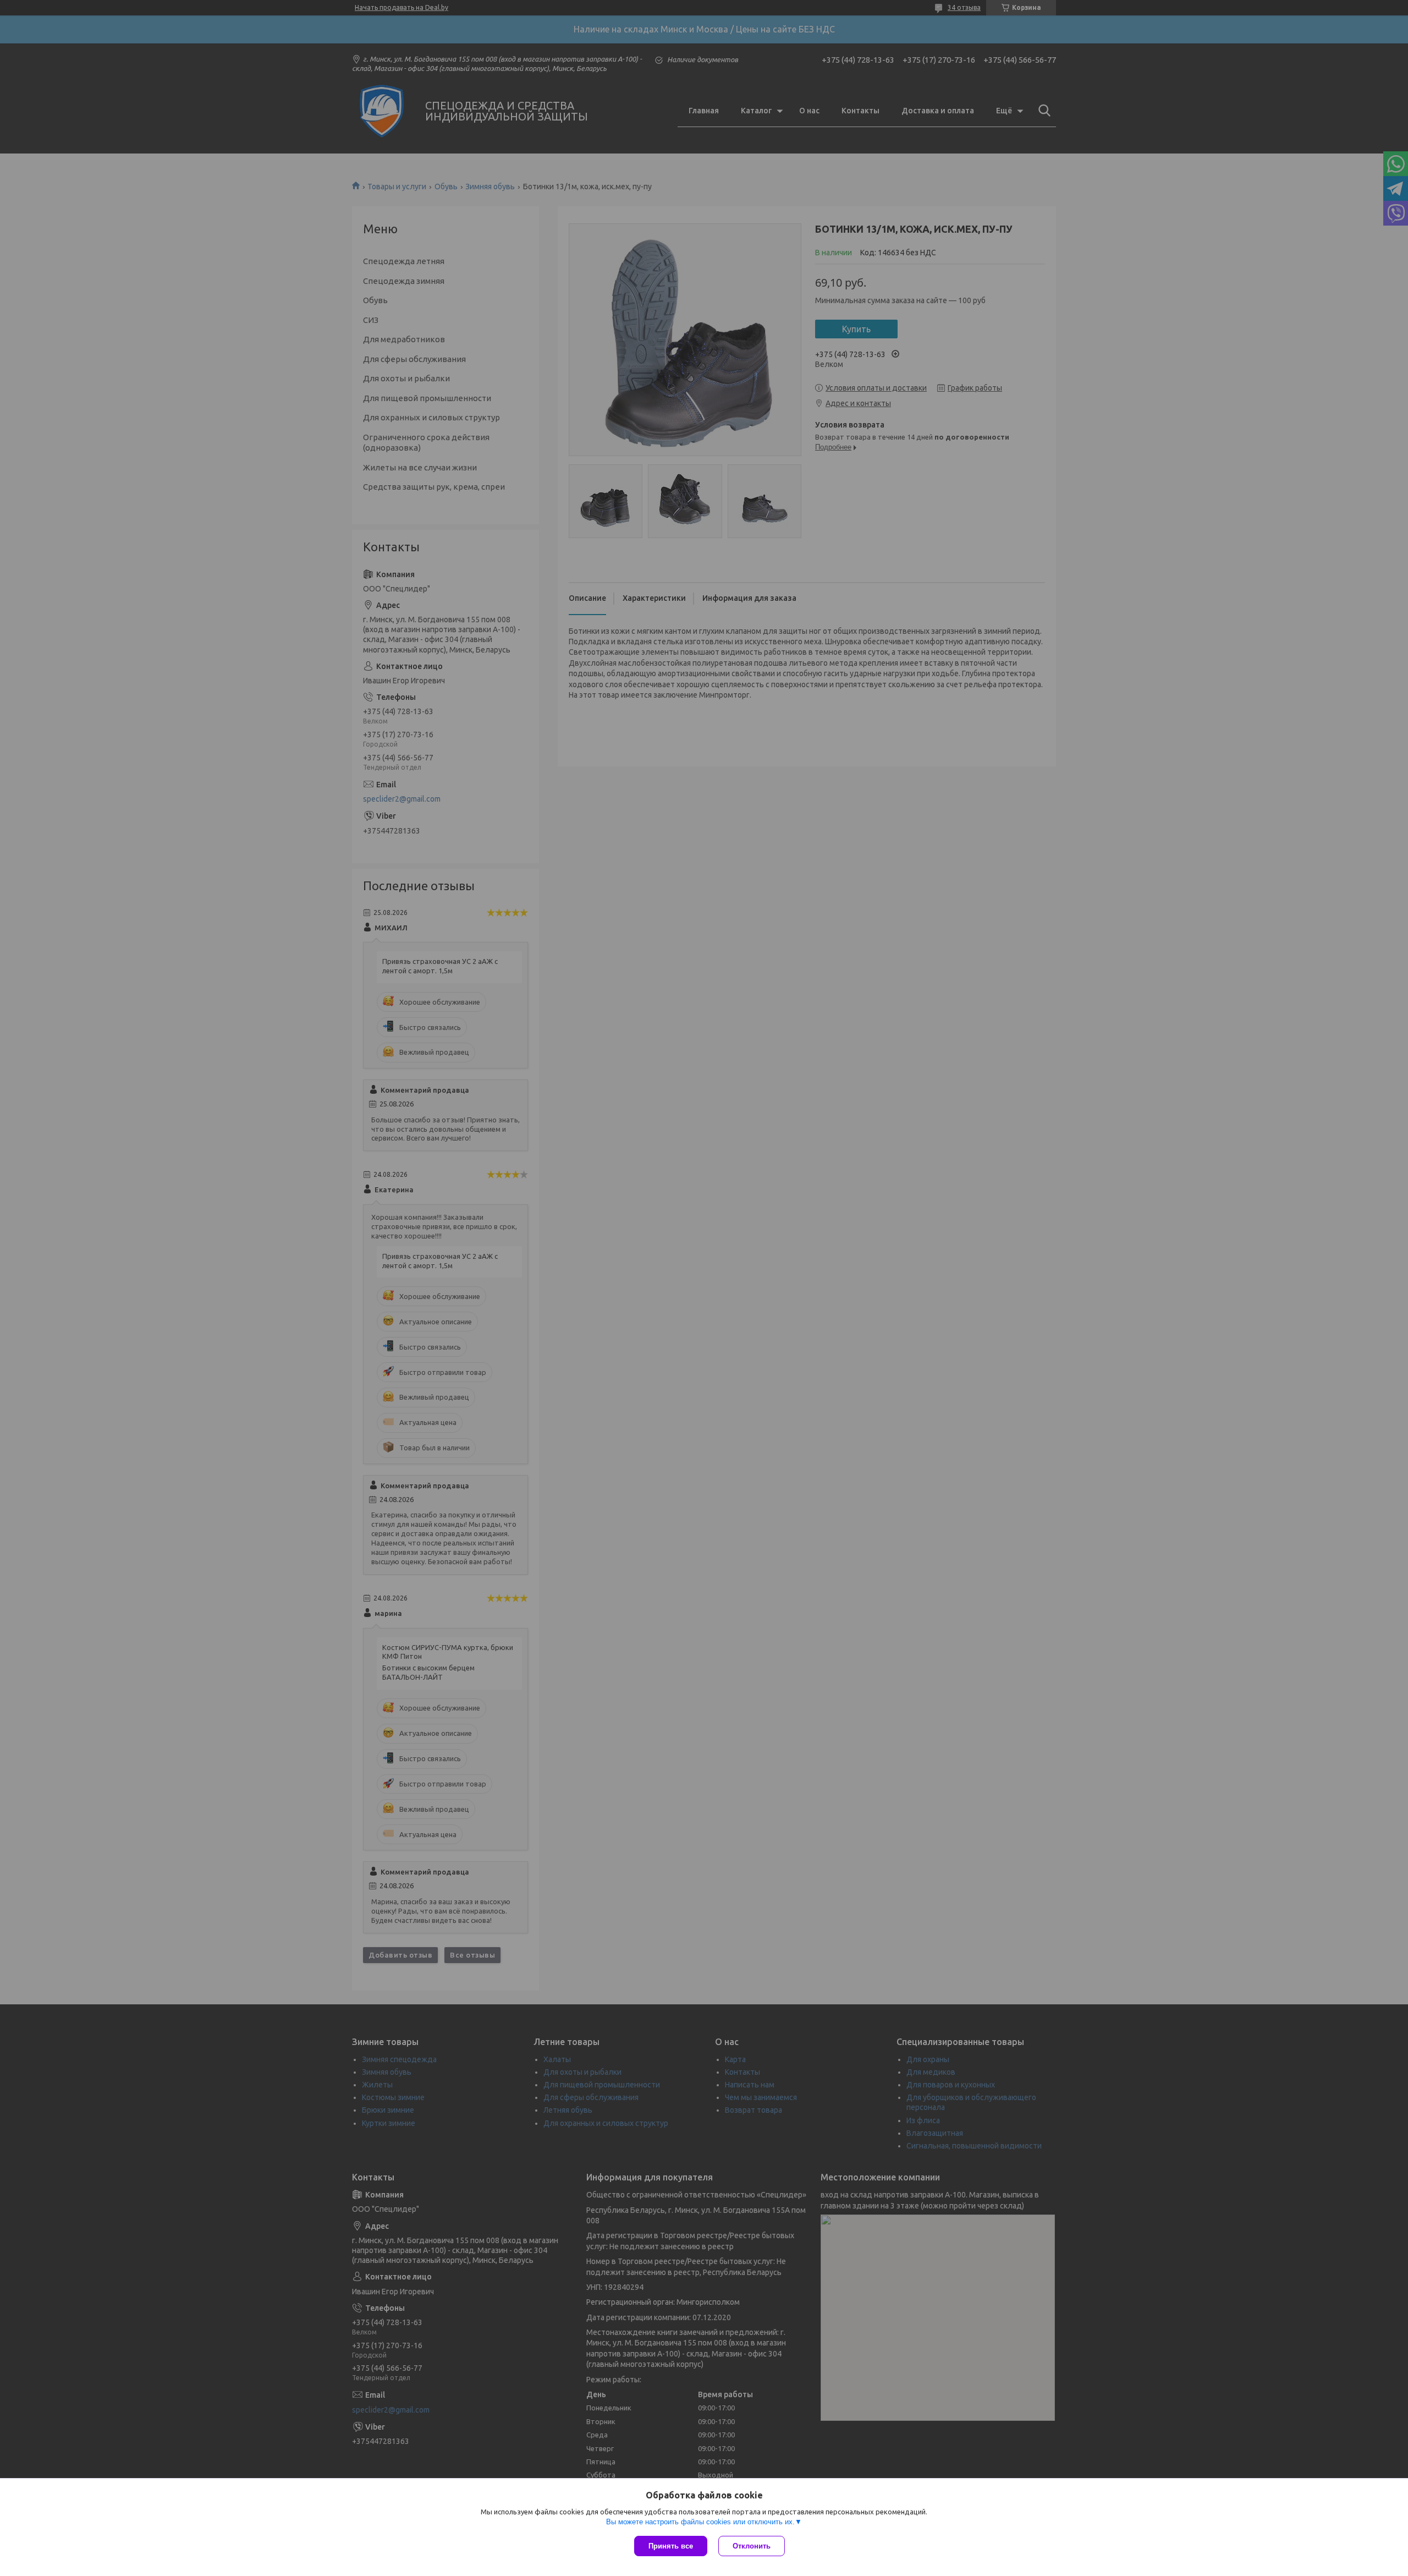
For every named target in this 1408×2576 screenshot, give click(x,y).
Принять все (671, 2546)
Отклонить (752, 2546)
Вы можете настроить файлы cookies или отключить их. (700, 2522)
